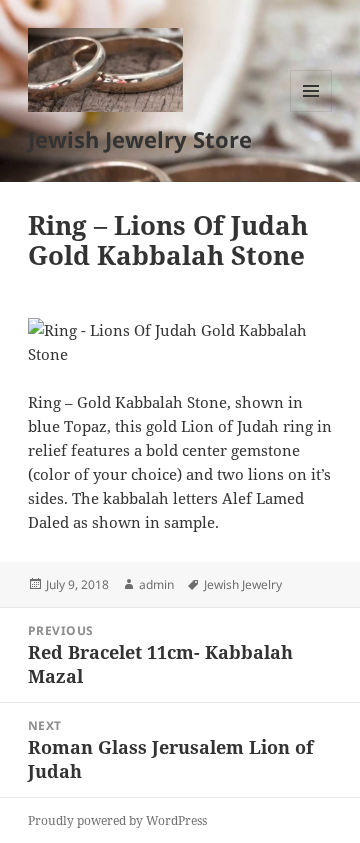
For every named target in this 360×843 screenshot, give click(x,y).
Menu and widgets (311, 111)
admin (156, 584)
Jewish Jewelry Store (140, 139)
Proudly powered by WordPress (117, 820)
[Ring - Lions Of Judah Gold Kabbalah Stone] (180, 342)
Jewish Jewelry (243, 584)
